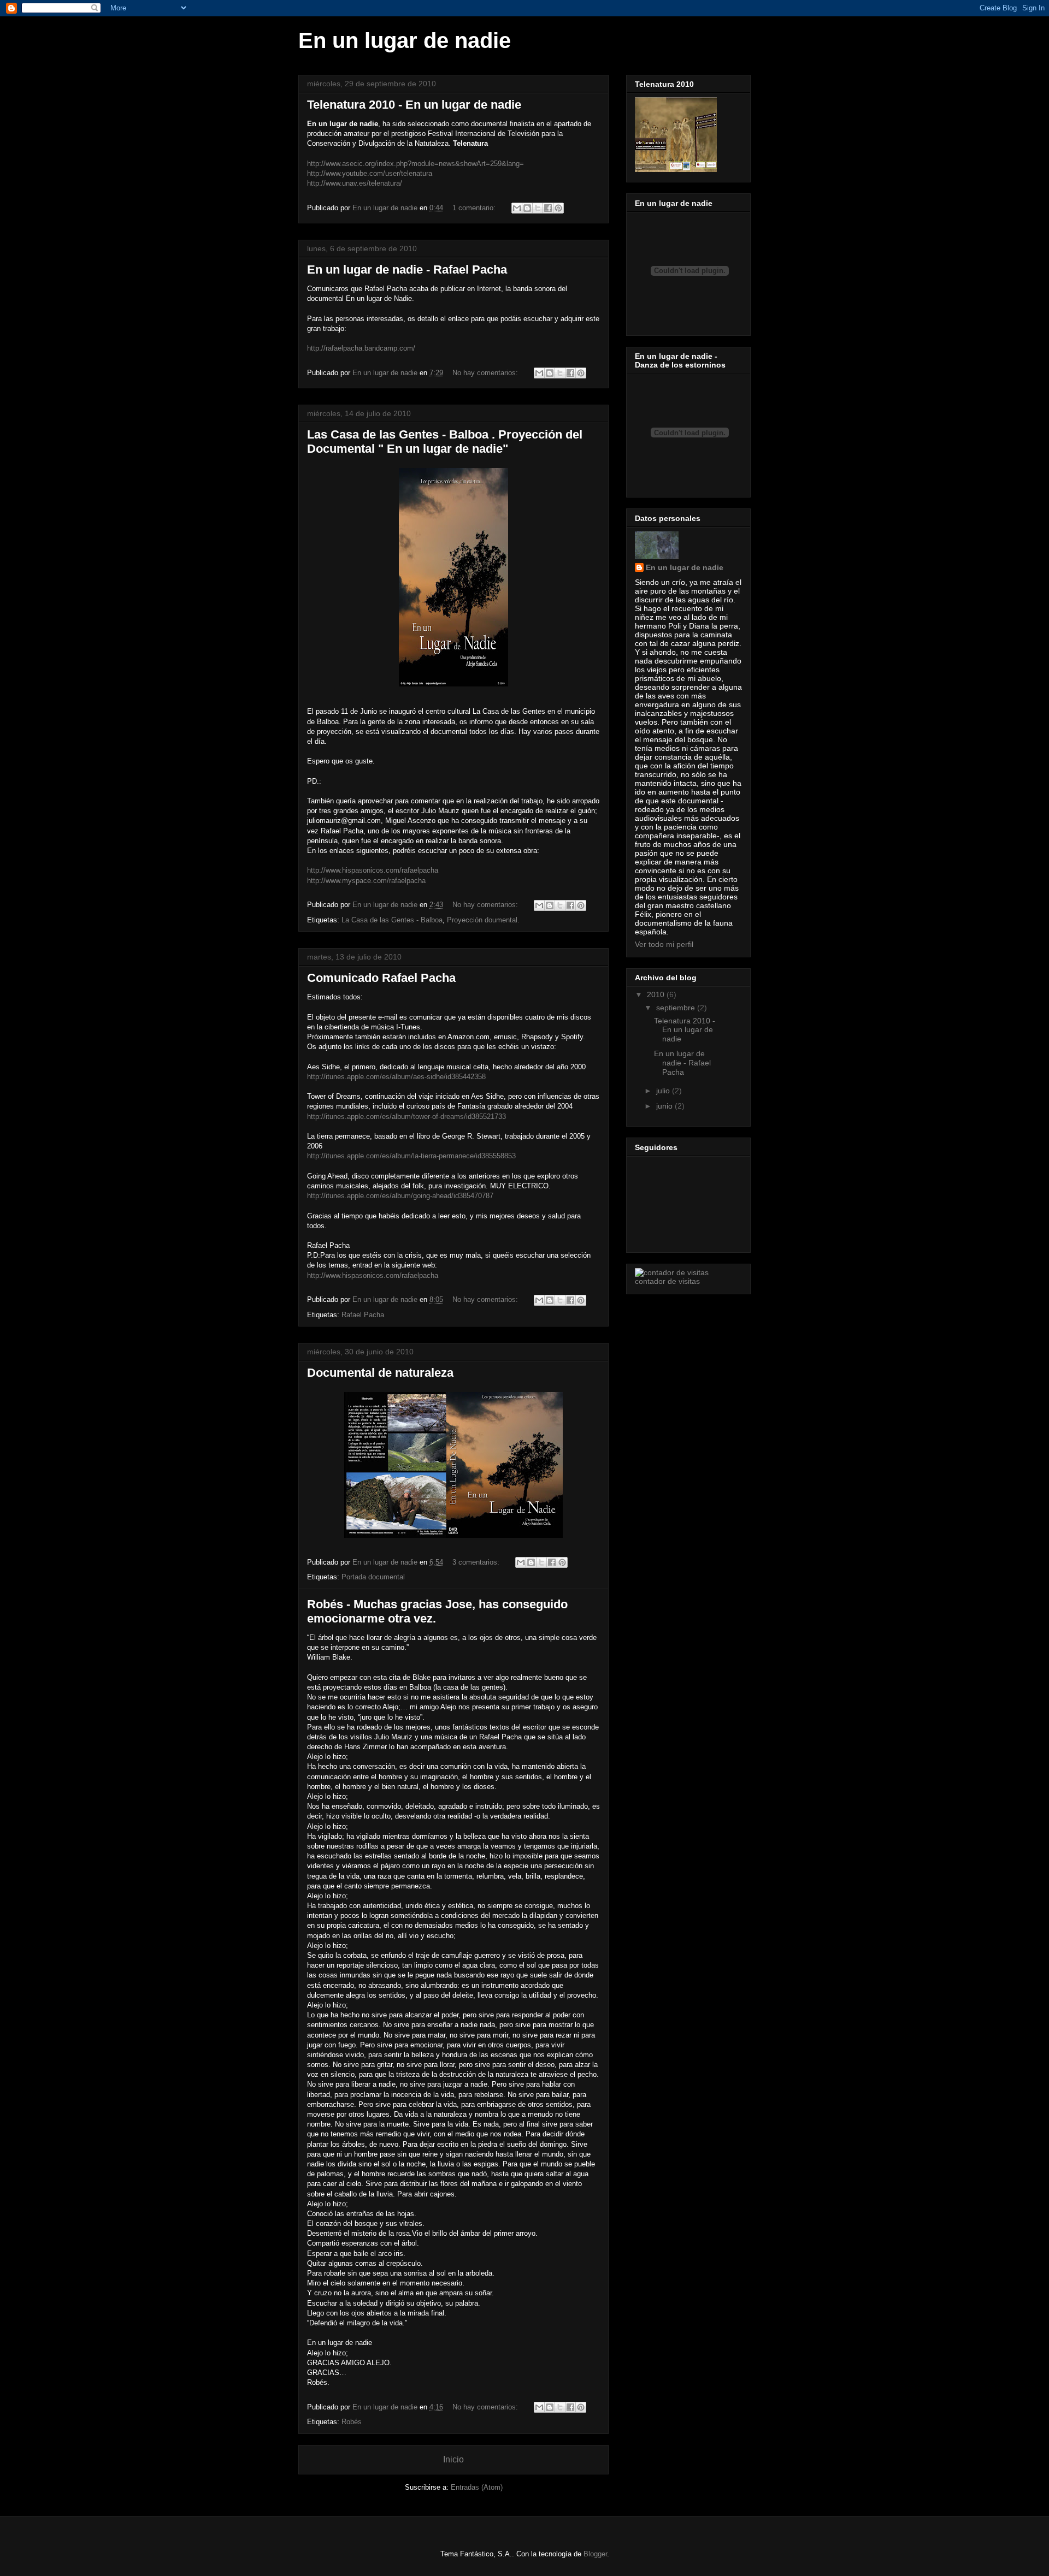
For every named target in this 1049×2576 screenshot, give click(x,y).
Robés (352, 2422)
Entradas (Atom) (477, 2487)
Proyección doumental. (483, 920)
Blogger (595, 2554)
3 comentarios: (477, 1562)
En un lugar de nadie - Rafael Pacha (407, 270)
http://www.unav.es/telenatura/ (355, 183)
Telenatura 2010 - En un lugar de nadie (414, 105)
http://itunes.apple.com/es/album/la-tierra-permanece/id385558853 (411, 1156)
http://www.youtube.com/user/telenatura (370, 173)
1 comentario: (475, 208)
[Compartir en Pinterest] (558, 208)
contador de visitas (667, 1281)
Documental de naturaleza (380, 1373)
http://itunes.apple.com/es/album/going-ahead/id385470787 (400, 1196)
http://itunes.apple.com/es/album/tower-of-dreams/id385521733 (406, 1117)
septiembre (677, 1008)
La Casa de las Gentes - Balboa (392, 920)
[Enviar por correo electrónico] (517, 208)
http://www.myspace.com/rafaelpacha (366, 881)
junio (665, 1106)
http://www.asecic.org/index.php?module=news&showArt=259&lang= (416, 164)
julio (664, 1091)
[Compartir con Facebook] (548, 208)
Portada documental (373, 1577)
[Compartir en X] (538, 208)
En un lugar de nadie (685, 567)
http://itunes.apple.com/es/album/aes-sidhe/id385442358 (396, 1077)
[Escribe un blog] (527, 208)
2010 (657, 994)
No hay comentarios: (486, 373)
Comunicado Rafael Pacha (381, 978)
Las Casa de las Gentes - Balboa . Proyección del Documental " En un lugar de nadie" (445, 442)
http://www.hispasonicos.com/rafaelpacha (373, 870)
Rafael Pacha (363, 1315)
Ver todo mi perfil (664, 944)
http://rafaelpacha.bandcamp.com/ (361, 348)
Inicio (453, 2459)
